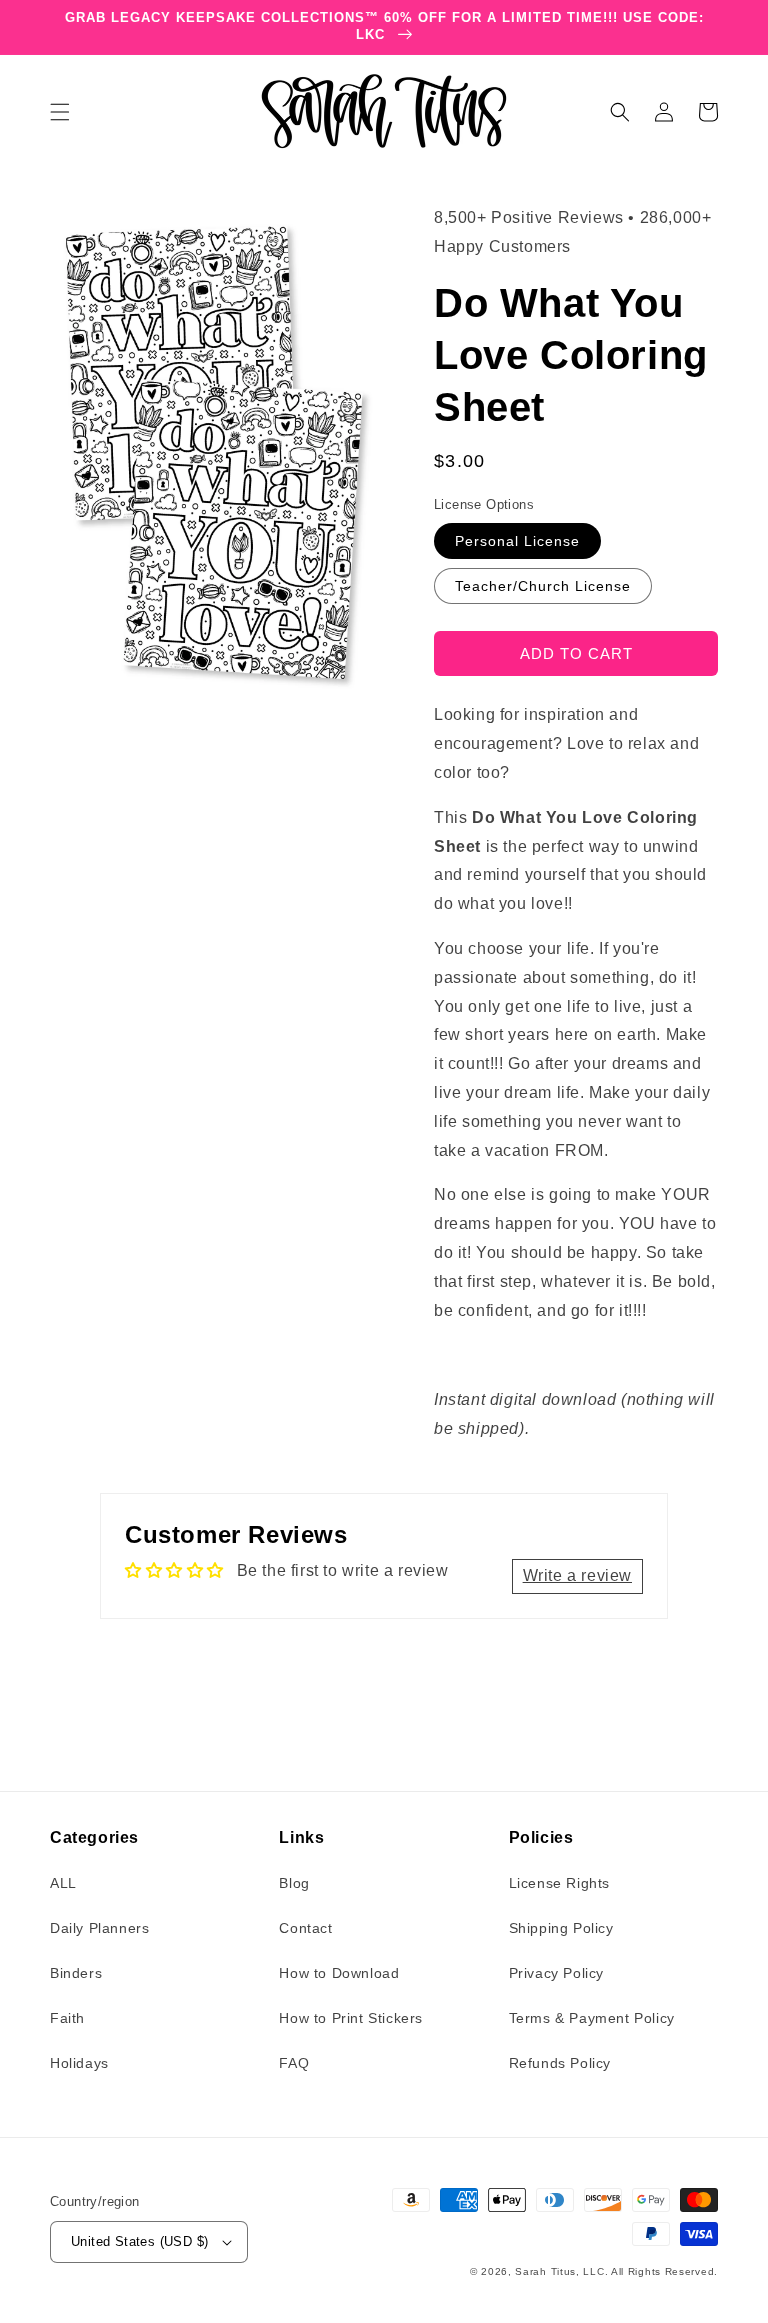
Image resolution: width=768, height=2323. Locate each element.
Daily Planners (99, 1928)
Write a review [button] (577, 1575)
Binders (76, 1973)
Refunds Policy (560, 2063)
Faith (67, 2018)
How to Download (339, 1973)
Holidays (79, 2063)
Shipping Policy (561, 1928)
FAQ (294, 2063)
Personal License (517, 541)
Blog (294, 1883)
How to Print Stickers (351, 2018)
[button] (60, 112)
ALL (63, 1883)
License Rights (559, 1883)
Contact (305, 1928)
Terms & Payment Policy (592, 2018)
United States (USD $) (139, 2241)
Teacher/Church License (543, 586)
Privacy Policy (556, 1973)
